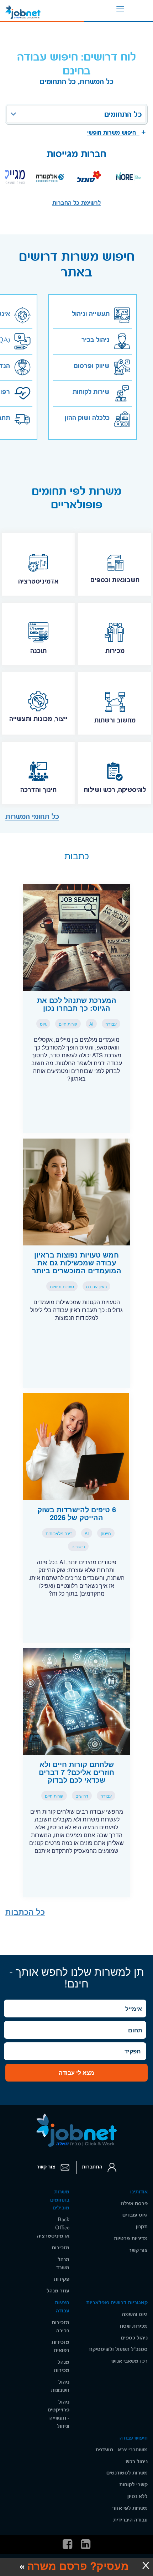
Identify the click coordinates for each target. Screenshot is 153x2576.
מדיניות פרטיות (131, 2238)
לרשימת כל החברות (76, 203)
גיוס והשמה (135, 2314)
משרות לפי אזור (130, 2508)
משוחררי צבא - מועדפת (122, 2450)
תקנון (142, 2227)
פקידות (62, 2279)
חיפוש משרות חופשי (113, 133)
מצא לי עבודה (76, 2072)
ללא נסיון (138, 2496)
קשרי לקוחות (133, 2485)
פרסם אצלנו (134, 2204)
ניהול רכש (137, 2461)
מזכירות (60, 2248)
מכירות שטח (134, 2326)
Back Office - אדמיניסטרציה (53, 2228)
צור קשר (47, 2167)
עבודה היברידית (130, 2520)
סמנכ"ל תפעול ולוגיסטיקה (118, 2349)
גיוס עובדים (135, 2215)
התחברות (93, 2167)
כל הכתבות (25, 1912)
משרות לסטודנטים (127, 2473)
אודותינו (139, 2192)
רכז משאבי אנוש (130, 2361)
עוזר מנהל (58, 2291)
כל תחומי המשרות (32, 817)
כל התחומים (123, 114)
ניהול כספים (134, 2338)
